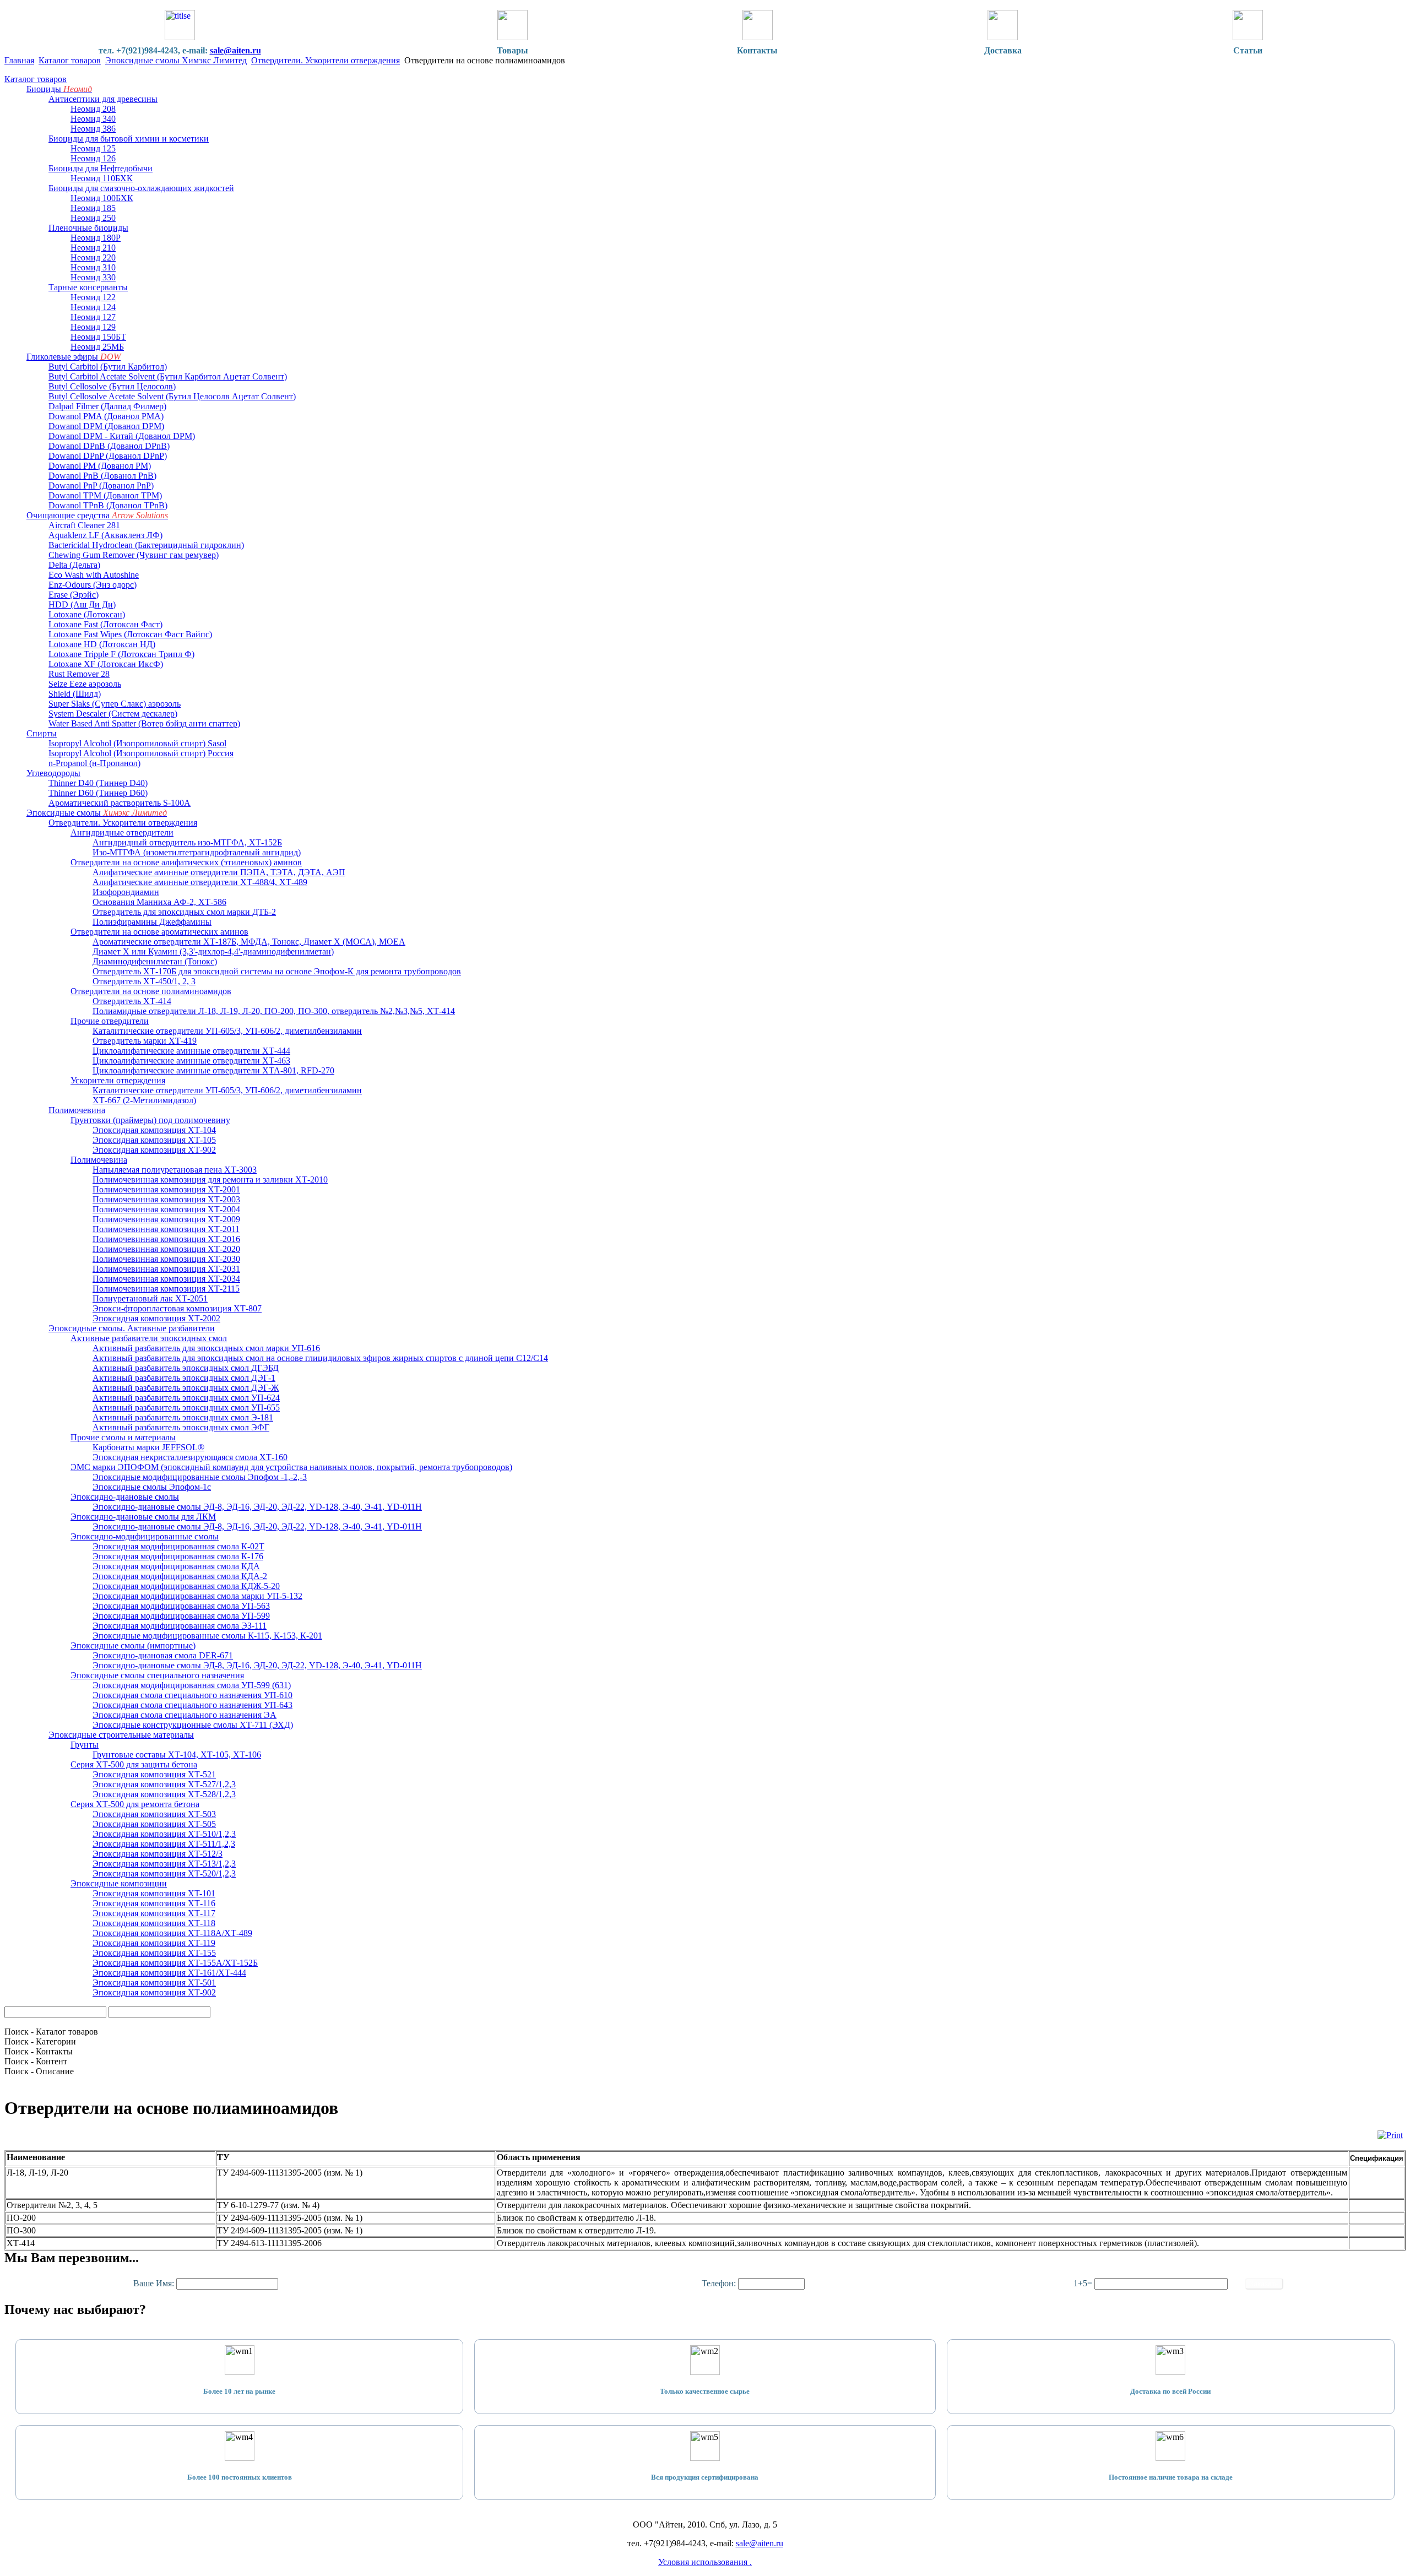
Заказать (1264, 2284)
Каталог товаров (70, 60)
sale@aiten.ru (235, 50)
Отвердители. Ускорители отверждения (326, 60)
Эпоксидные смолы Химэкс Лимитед (176, 60)
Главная (19, 60)
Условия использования (704, 2562)
